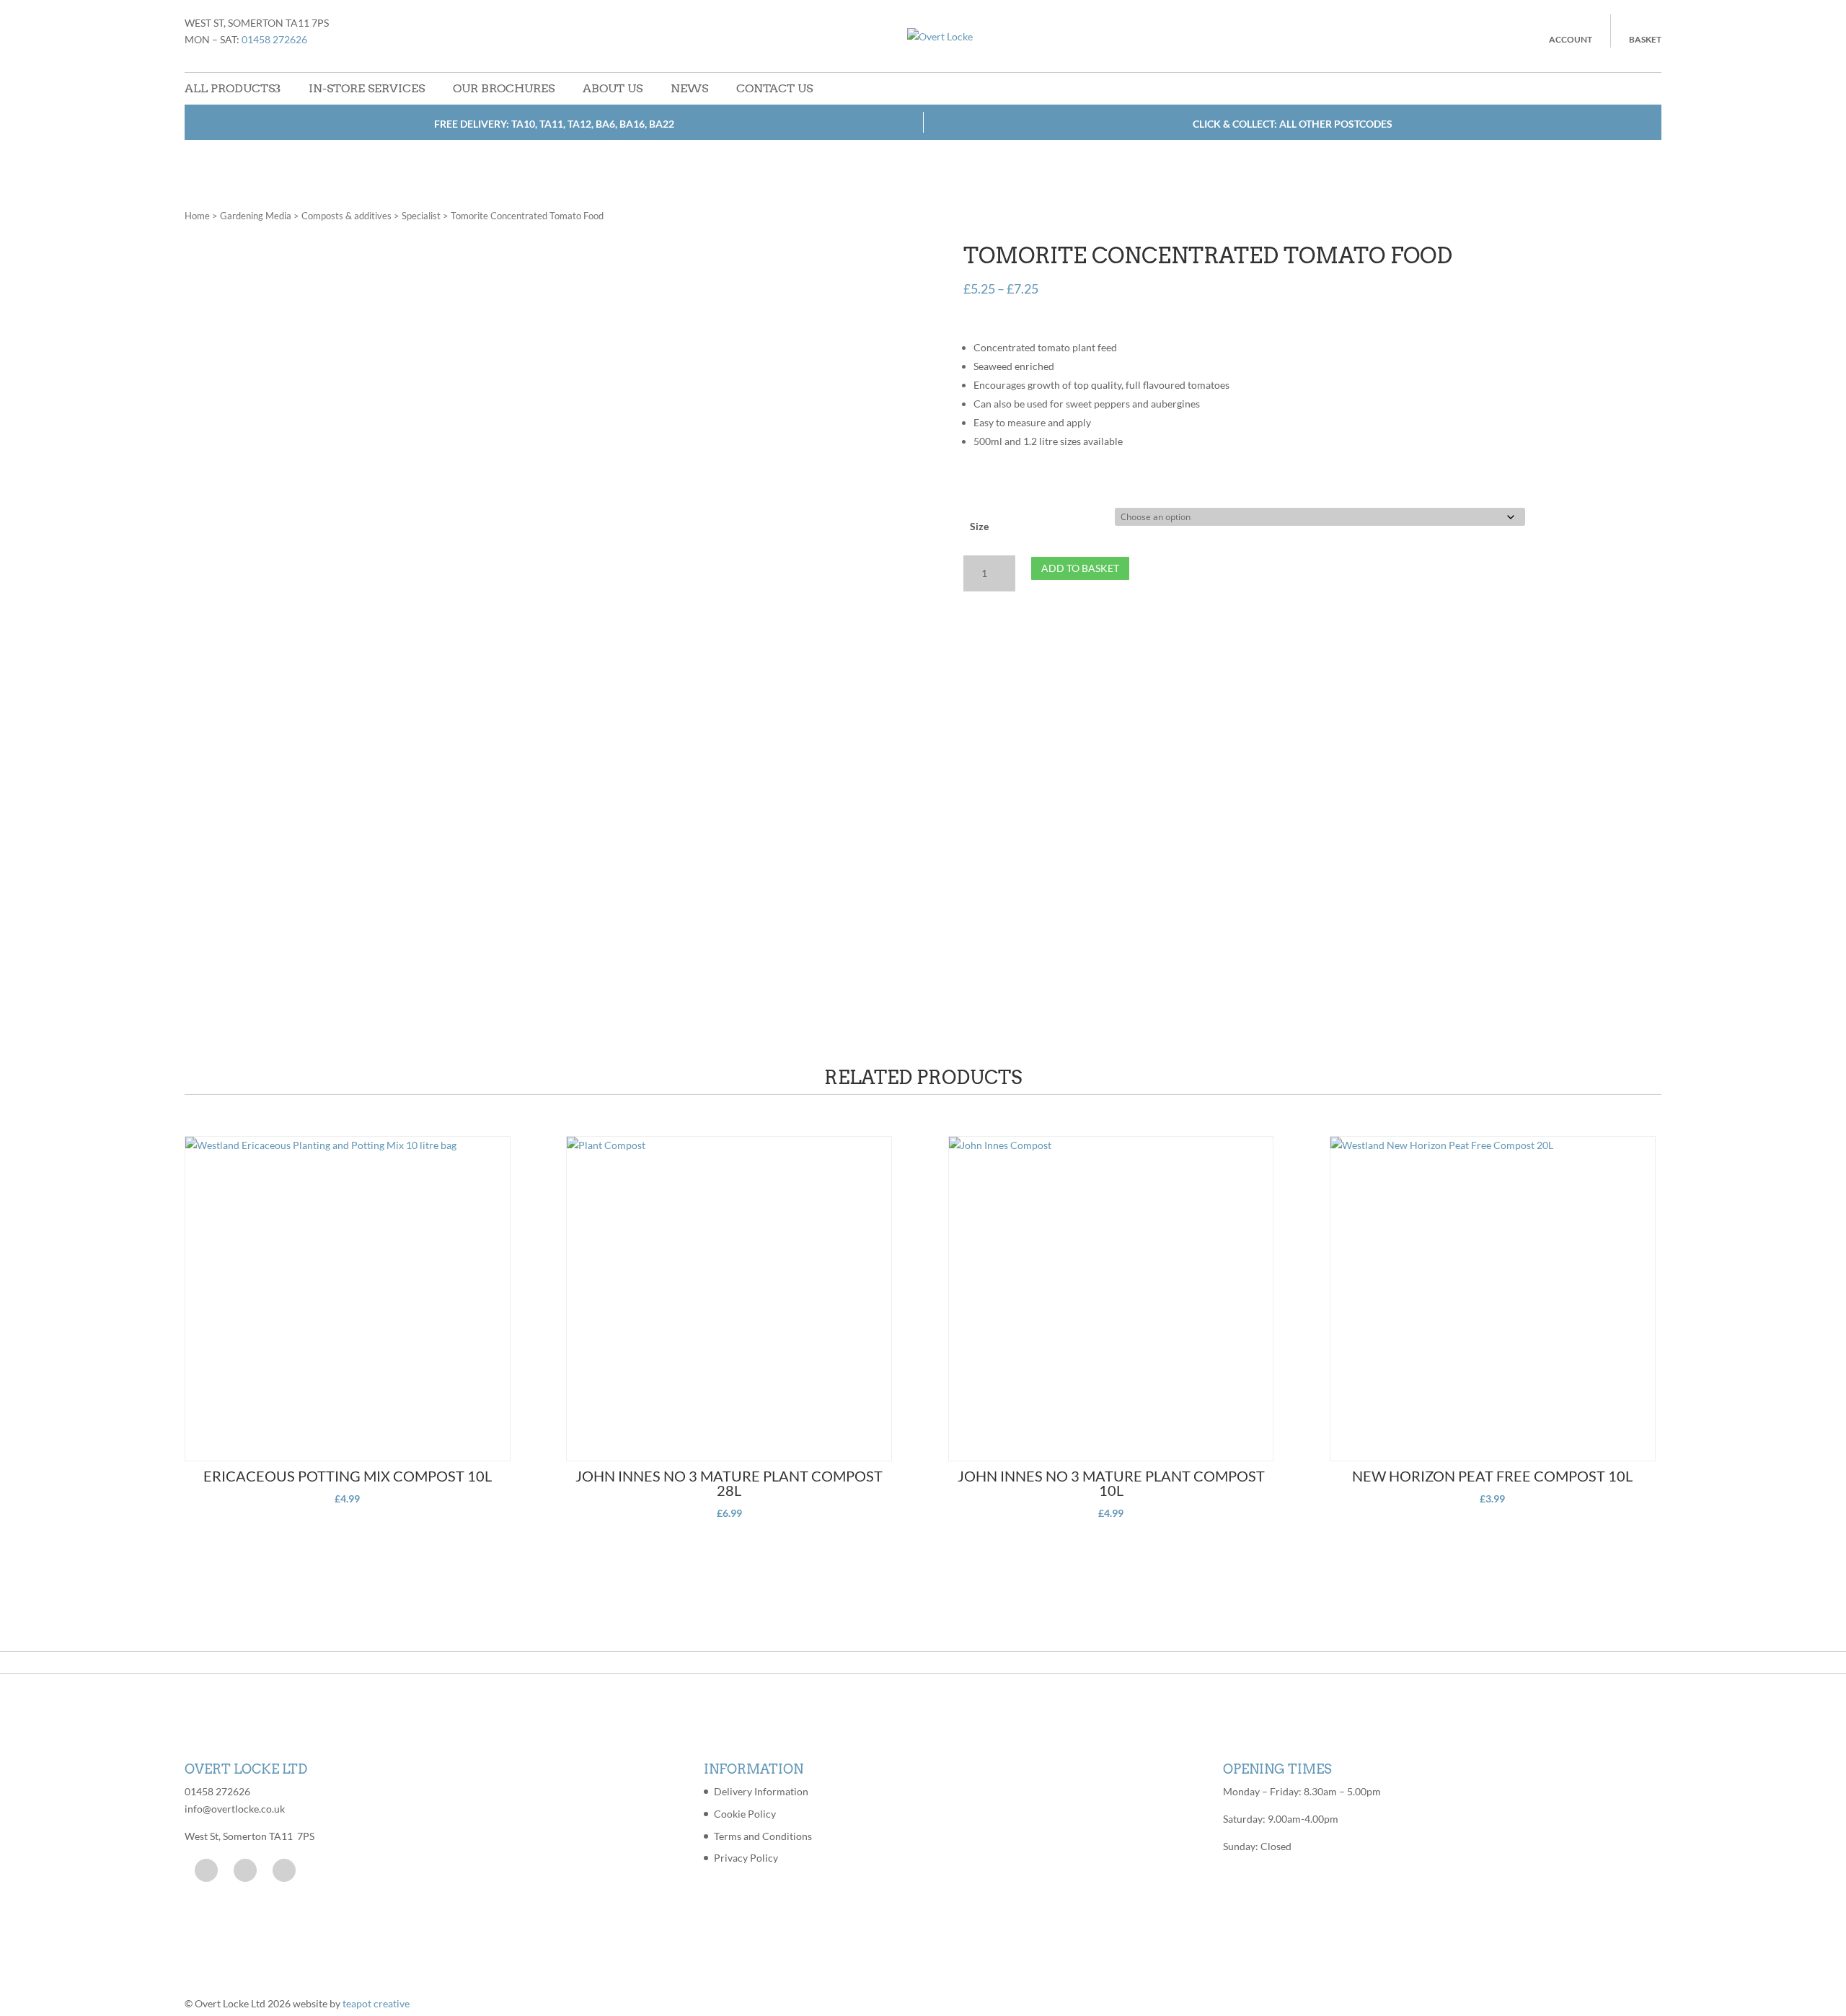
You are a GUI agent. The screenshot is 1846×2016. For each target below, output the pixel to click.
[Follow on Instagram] (284, 1870)
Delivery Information (761, 1791)
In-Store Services (367, 88)
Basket (1645, 39)
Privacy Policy (746, 1858)
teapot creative (376, 2003)
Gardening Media (256, 216)
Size (979, 526)
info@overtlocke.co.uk (235, 1809)
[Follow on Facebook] (206, 1870)
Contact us (774, 88)
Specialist (421, 216)
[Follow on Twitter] (245, 1870)
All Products (230, 88)
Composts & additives (346, 216)
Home (197, 216)
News (689, 88)
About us (613, 88)
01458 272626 (274, 39)
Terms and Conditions (763, 1836)
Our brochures (504, 88)
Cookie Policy (745, 1814)
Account (1571, 39)
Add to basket (1080, 568)
